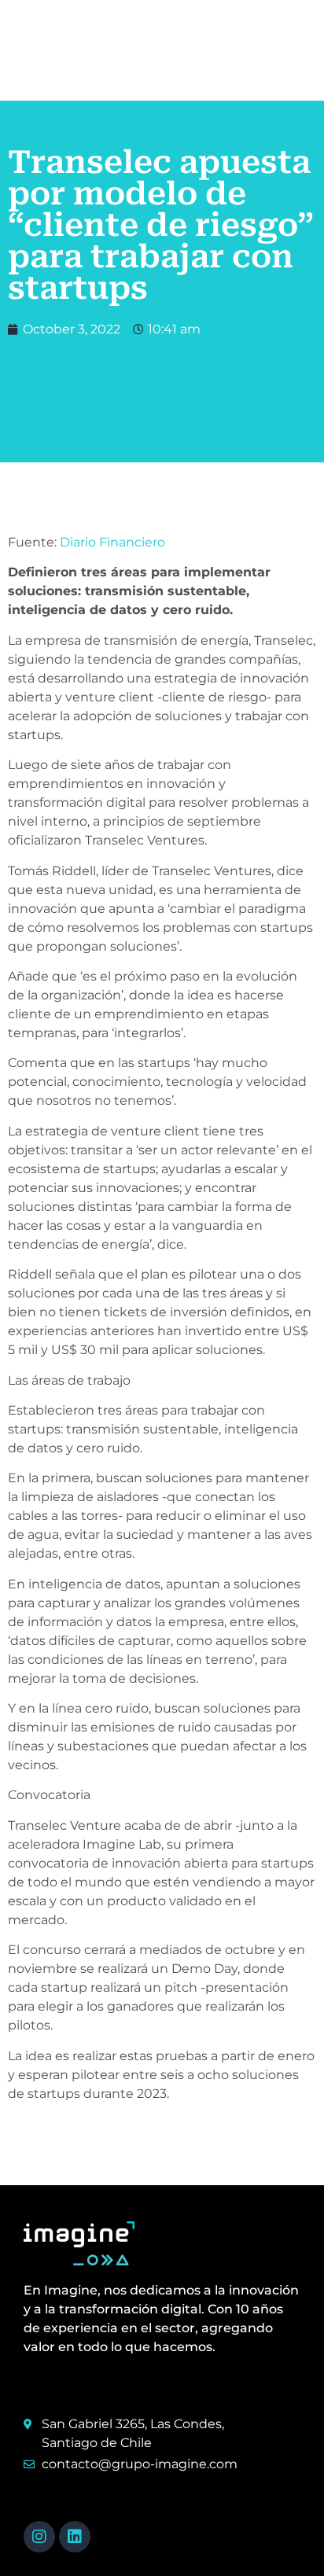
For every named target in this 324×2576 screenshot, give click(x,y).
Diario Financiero (112, 542)
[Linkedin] (75, 2537)
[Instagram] (39, 2537)
